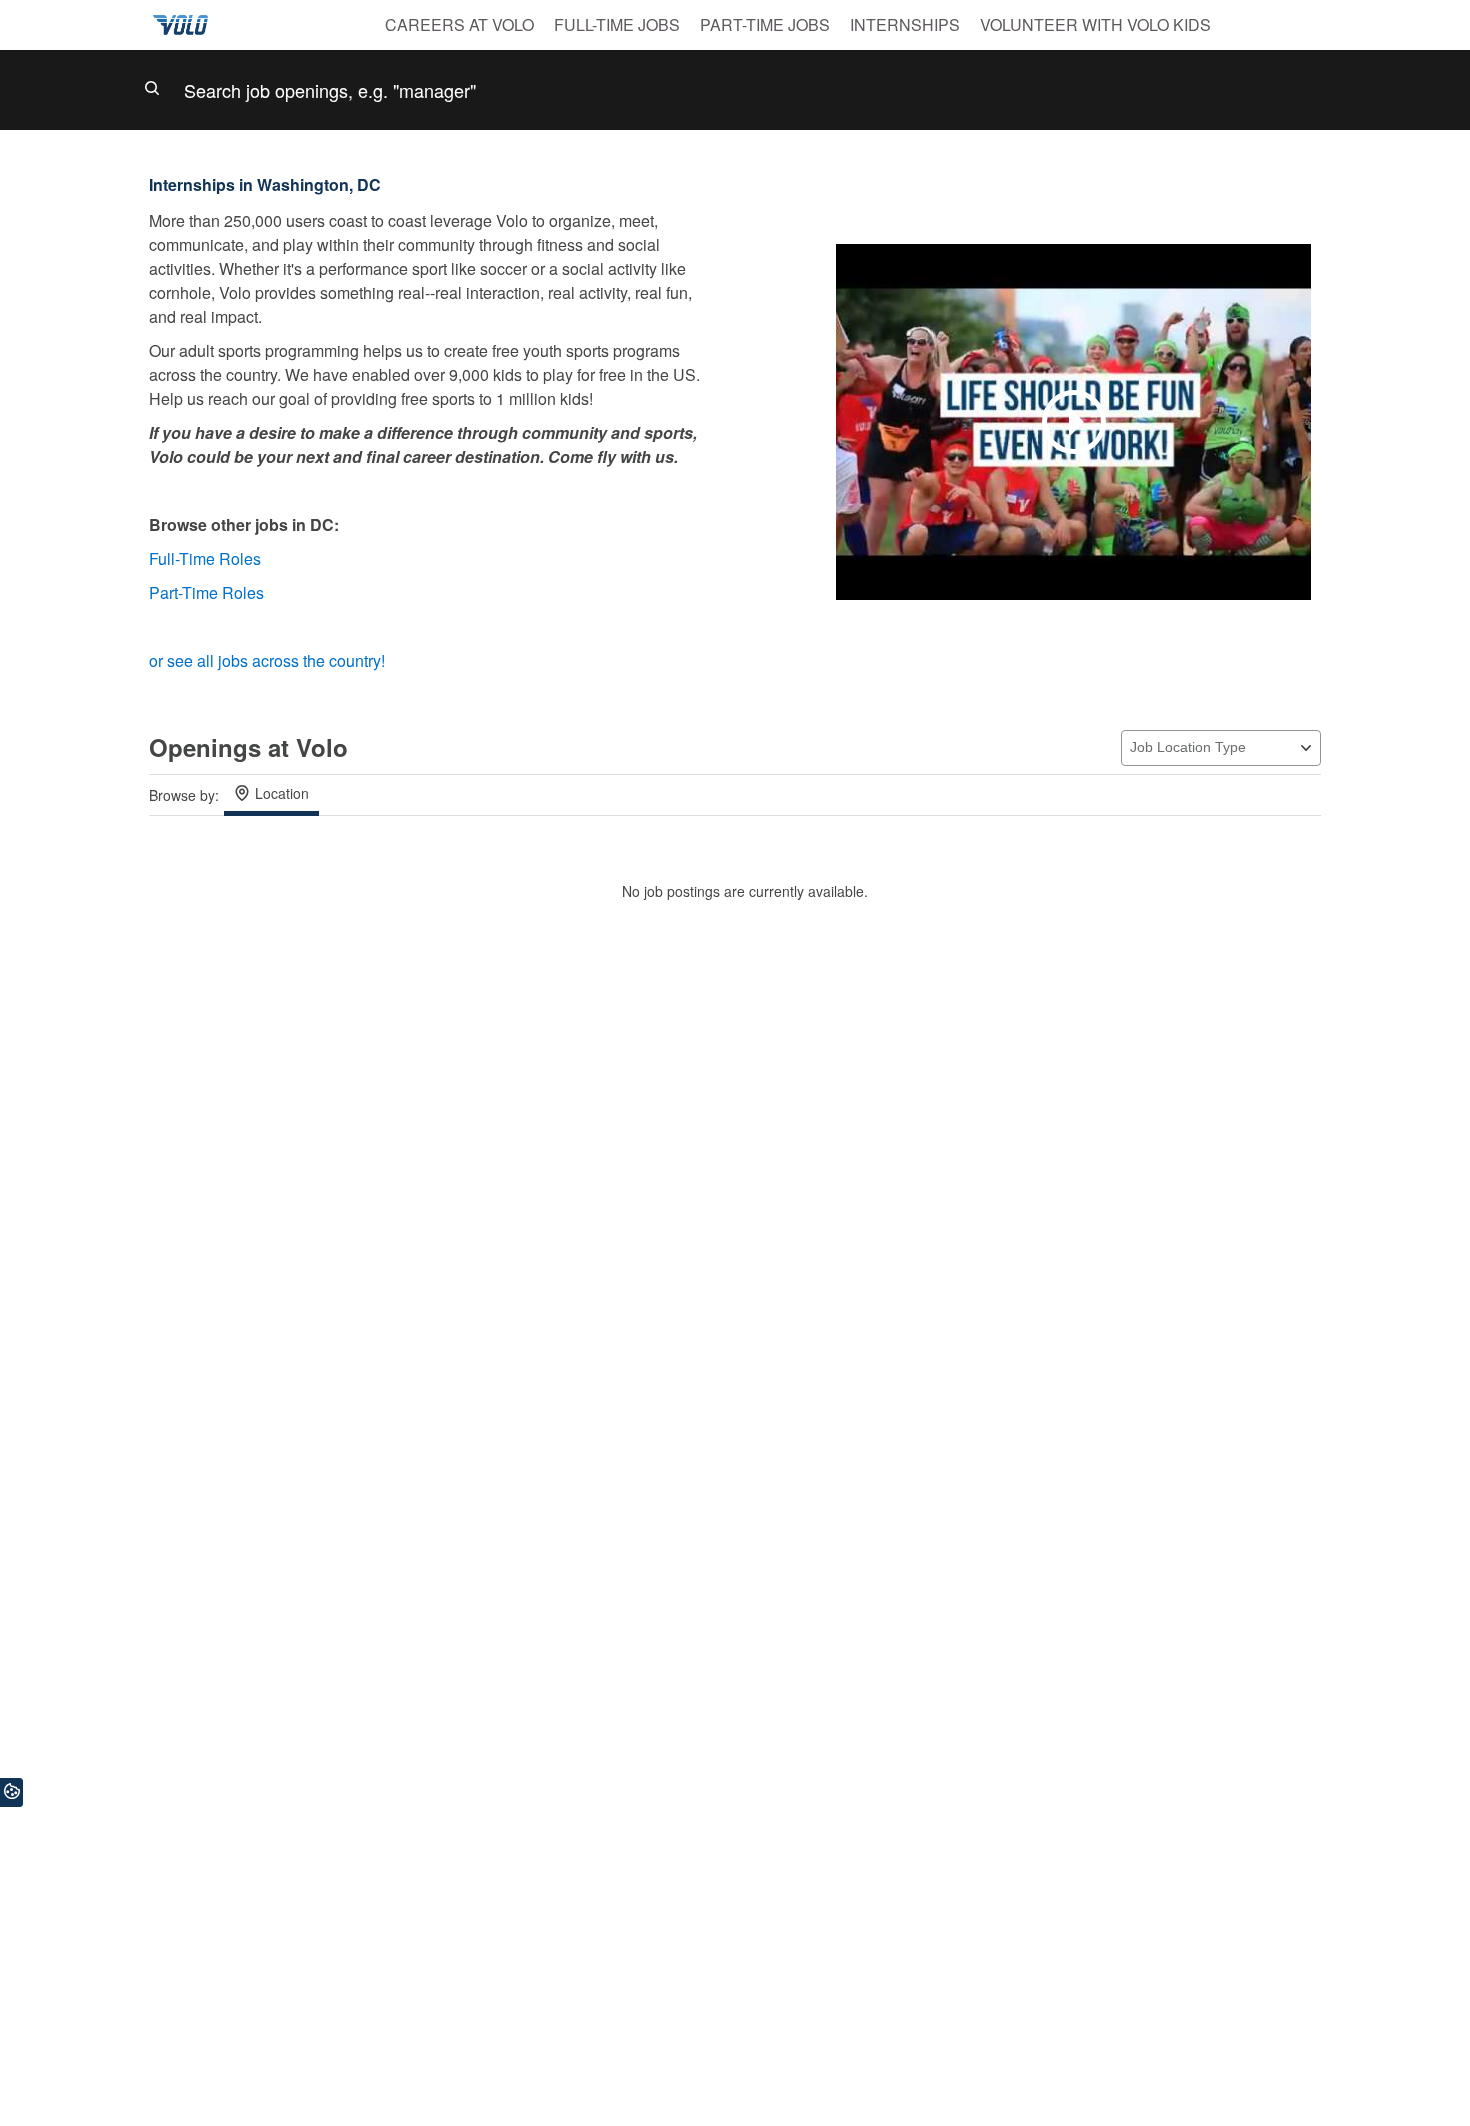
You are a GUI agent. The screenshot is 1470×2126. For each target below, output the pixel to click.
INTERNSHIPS (905, 24)
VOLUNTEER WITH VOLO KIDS (1095, 24)
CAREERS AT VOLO (459, 24)
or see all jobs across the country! (267, 660)
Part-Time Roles (208, 592)
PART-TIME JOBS (765, 24)
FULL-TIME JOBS (617, 24)
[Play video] (1074, 422)
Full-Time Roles (207, 558)
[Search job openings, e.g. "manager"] (735, 90)
